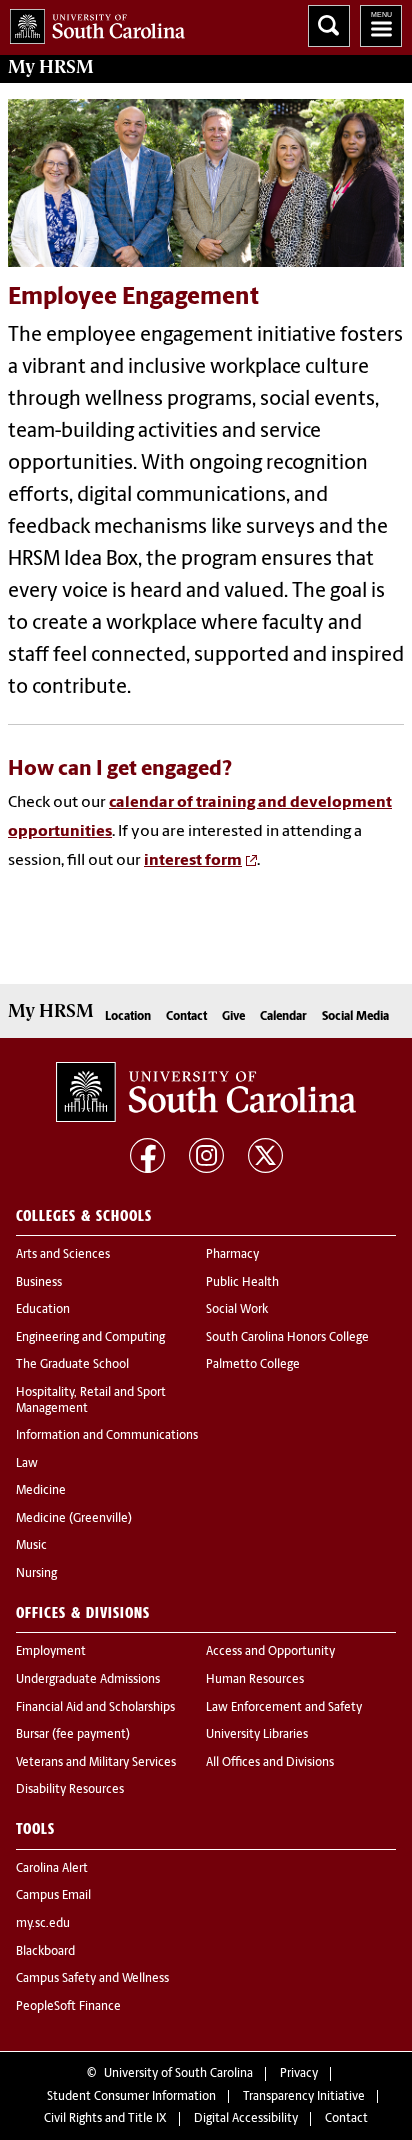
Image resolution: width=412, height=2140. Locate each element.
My (51, 67)
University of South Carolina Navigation (381, 26)
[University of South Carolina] (206, 1092)
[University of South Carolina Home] (92, 22)
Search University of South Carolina (329, 26)
